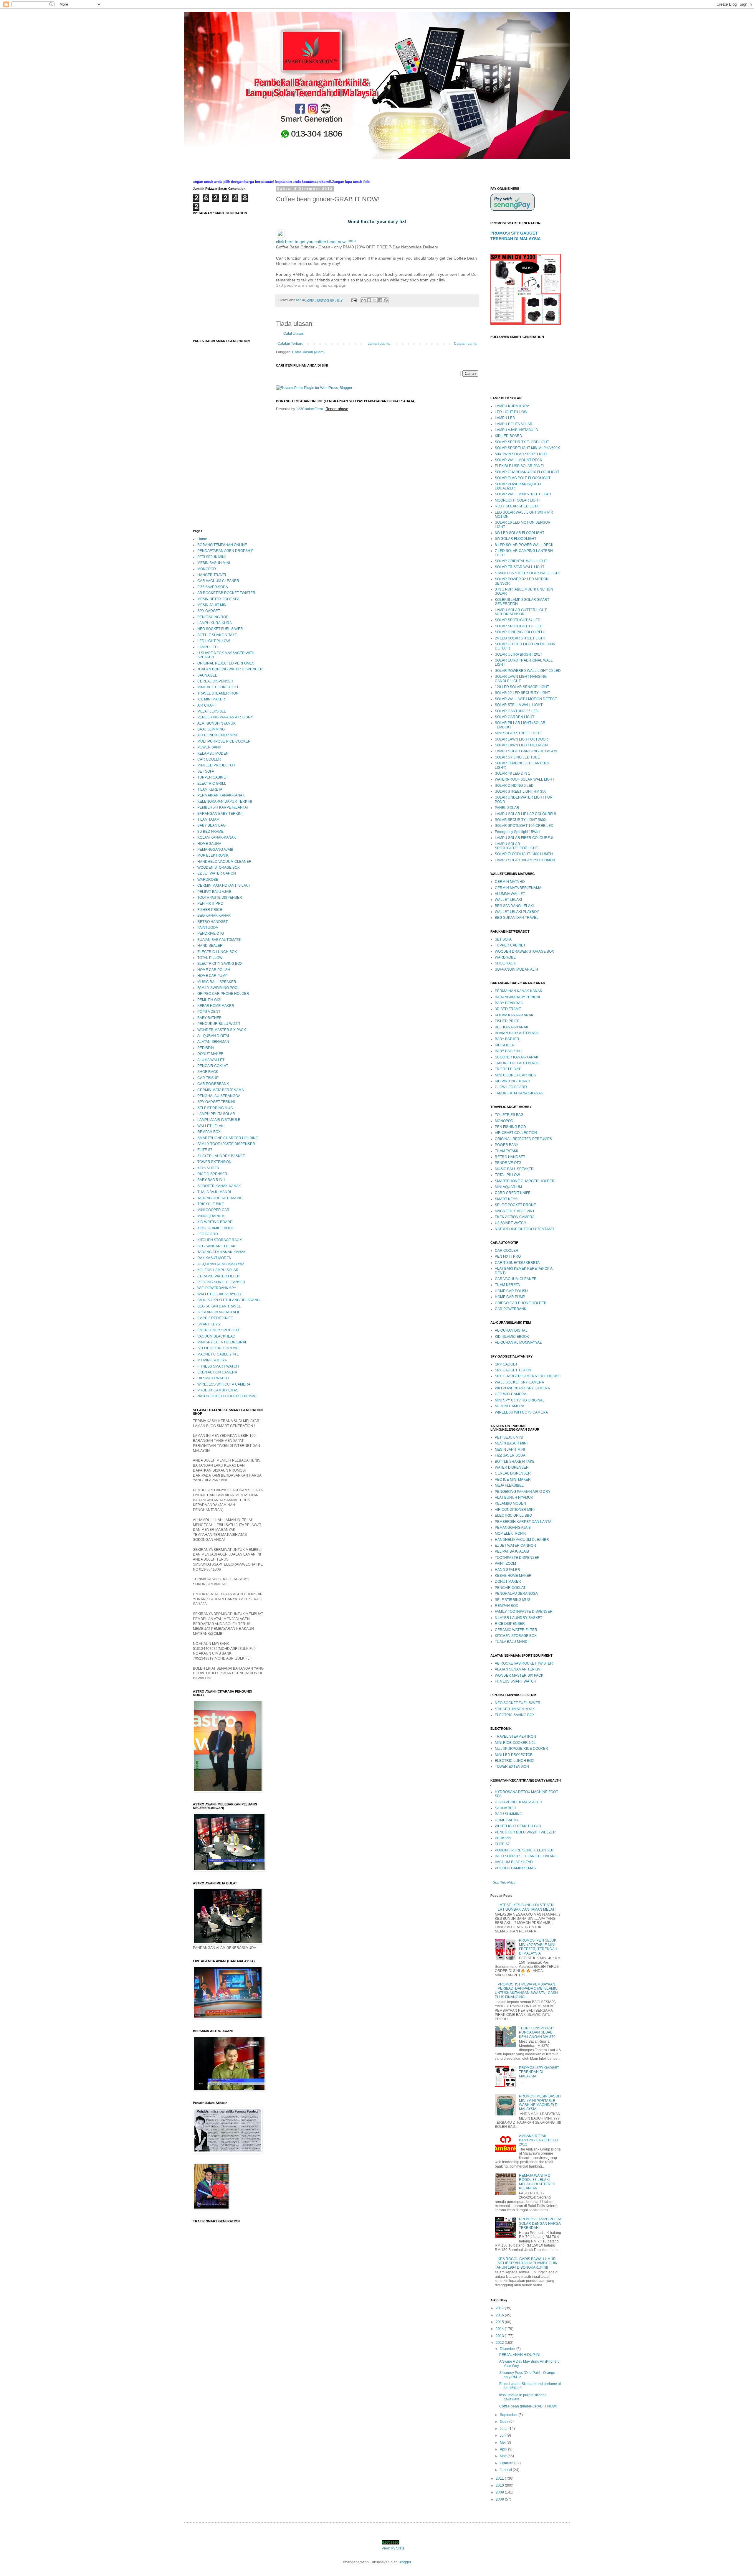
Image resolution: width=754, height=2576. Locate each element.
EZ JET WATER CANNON (515, 1546)
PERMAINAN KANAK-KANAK (221, 795)
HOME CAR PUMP (213, 976)
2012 (500, 2343)
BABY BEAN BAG (211, 825)
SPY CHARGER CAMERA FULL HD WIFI (528, 1376)
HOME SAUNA (209, 844)
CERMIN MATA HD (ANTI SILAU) (224, 885)
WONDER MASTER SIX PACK (222, 1030)
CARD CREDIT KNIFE (215, 1318)
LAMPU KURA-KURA (215, 623)
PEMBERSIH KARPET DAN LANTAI (524, 1522)
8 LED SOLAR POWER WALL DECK (524, 545)
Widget (512, 1882)
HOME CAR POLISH (214, 970)
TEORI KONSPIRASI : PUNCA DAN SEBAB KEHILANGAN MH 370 (537, 2032)
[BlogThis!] (369, 300)
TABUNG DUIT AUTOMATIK (219, 1198)
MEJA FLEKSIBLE (212, 711)
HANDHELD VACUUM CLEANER (224, 862)
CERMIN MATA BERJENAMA (221, 1090)
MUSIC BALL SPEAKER (217, 982)
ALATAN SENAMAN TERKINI (518, 1669)
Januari (506, 2470)
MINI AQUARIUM (211, 1216)
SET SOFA (206, 771)
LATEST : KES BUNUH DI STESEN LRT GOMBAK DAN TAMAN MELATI (527, 1907)
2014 (500, 2329)
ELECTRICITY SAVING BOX (220, 964)
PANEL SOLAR (507, 808)
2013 (500, 2336)
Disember (508, 2349)
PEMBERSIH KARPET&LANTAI (223, 807)
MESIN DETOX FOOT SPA (218, 599)
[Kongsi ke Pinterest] (386, 300)
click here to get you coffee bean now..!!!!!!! (316, 242)
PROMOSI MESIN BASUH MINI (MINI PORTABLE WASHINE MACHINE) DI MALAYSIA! (540, 2103)
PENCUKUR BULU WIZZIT (219, 1024)
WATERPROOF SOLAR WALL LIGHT (525, 779)
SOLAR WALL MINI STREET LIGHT (523, 494)
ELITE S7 (205, 1150)
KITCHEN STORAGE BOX (516, 1636)
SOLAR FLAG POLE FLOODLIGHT (523, 478)
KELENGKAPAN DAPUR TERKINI (225, 802)
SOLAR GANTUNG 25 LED (517, 711)
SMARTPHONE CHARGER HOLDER (525, 1181)
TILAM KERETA (210, 789)
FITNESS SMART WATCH (218, 1366)
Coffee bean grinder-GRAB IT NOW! (528, 2406)
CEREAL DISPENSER (215, 681)
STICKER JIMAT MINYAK (515, 1709)
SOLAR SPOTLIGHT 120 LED (519, 626)
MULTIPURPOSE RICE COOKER (224, 741)
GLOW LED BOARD (511, 1087)
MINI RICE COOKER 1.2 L (218, 687)
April (504, 2449)
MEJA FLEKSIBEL (509, 1485)
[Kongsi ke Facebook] (380, 300)
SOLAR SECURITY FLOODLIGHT (522, 442)
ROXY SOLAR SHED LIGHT (517, 506)
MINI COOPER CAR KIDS (515, 1075)
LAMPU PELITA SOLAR (216, 1114)
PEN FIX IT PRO (210, 903)
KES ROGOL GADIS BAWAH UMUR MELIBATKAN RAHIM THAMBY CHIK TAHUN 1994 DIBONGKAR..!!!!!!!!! (526, 2263)
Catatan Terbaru (290, 344)
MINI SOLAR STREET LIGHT (518, 733)
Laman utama (379, 344)
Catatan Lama (465, 344)
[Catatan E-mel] (354, 300)
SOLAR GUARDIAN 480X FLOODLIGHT (527, 472)
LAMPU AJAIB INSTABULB (219, 1120)
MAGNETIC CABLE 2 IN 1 (218, 1354)
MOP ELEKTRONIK (213, 855)
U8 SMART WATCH (213, 1378)
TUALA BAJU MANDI (214, 1192)
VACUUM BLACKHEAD (216, 1336)
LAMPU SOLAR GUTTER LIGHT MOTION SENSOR (521, 612)
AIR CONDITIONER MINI (217, 735)
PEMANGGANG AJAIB (215, 850)
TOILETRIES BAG (509, 1115)
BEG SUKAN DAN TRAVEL (219, 1306)
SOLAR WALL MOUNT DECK (519, 460)
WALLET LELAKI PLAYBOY (219, 1294)
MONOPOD (207, 569)
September (509, 2415)
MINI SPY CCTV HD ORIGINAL (222, 1342)
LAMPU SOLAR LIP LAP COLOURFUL (526, 814)
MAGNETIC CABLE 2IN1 (515, 1211)
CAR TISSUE (208, 1078)
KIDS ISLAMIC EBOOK (216, 1228)
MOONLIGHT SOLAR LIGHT (517, 500)
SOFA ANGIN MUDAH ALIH (219, 1312)
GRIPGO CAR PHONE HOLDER (223, 994)
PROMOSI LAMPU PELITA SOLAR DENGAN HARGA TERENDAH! (540, 2223)
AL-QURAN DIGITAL (214, 1036)
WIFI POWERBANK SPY (217, 1288)
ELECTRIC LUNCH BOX (217, 952)
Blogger (405, 2562)
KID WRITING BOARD (215, 1222)
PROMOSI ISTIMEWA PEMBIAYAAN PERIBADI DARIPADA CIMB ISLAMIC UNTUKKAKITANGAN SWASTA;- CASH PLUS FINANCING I (526, 1991)
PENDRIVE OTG (211, 934)
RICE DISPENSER (212, 1174)
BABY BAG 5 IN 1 (211, 1180)
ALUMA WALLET (211, 1060)
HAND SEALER (210, 946)
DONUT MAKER (210, 1054)
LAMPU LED (207, 647)
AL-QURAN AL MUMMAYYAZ (221, 1264)
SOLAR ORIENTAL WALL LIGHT (521, 561)
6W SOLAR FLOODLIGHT (516, 539)
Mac (504, 2456)
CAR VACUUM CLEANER (218, 581)
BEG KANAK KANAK (214, 916)
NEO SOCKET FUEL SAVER (220, 629)
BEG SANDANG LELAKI (217, 1246)
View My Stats (393, 2548)
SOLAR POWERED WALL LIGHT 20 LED (528, 671)
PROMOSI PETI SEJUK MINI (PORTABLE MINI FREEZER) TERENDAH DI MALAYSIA (538, 1947)
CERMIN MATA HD (510, 882)
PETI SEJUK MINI (211, 557)
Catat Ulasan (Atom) (308, 352)
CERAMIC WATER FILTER (219, 1276)
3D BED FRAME (210, 832)
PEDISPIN (206, 1048)
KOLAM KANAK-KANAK (217, 837)
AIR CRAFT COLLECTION (516, 1133)
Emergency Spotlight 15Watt (517, 832)
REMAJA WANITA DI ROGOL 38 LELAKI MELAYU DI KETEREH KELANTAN (537, 2182)
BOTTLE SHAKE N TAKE (217, 635)
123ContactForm (309, 409)
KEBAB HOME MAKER (216, 1006)
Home (202, 539)
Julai (504, 2429)
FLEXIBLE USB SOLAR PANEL (520, 466)
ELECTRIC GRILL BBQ (513, 1515)
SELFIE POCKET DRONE (218, 1348)
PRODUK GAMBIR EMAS (218, 1390)
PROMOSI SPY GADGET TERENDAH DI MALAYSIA (539, 2072)
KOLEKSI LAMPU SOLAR (218, 1270)
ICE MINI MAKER (211, 699)
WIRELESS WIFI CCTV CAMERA (224, 1384)
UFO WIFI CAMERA (511, 1394)
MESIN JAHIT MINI (212, 605)
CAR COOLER (209, 759)
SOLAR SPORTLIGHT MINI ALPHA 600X (527, 448)
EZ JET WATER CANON (217, 873)
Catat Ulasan (294, 334)
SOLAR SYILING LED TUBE (517, 757)
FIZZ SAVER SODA (213, 587)
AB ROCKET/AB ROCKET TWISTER (226, 593)
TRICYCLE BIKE (211, 1204)
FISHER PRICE (210, 910)
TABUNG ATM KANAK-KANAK (221, 1252)
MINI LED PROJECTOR (216, 765)
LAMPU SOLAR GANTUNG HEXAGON (526, 751)
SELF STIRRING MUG (215, 1108)
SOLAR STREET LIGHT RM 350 (521, 791)
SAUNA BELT (208, 675)
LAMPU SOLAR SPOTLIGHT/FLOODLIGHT (516, 846)
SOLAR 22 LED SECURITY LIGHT (522, 693)
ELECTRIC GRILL (212, 784)
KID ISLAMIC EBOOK (512, 1337)
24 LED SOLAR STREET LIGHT (520, 638)
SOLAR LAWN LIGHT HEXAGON (521, 745)
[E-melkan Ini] (363, 300)
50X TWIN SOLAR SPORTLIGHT (521, 454)
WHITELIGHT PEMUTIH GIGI (518, 1826)
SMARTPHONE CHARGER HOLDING (228, 1138)
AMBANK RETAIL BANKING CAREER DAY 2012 (539, 2140)
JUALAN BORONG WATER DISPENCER (230, 669)
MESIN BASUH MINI (214, 563)
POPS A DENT (209, 1012)
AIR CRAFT (207, 705)
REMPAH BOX (209, 1132)
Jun (503, 2435)
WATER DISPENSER (512, 1467)
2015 (500, 2322)
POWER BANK (209, 747)
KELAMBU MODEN (213, 753)
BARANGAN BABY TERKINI (220, 814)
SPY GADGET (209, 611)
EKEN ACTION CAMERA (217, 1372)
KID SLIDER (505, 1045)
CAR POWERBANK (213, 1084)
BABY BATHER (210, 1018)
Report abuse (337, 409)
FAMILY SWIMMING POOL (218, 988)
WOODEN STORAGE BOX (219, 868)
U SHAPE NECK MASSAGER (519, 1802)
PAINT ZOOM (208, 928)
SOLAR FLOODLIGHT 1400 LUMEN (524, 854)
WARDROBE (208, 880)
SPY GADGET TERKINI (216, 1102)
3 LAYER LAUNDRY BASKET (221, 1156)
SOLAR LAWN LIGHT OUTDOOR (521, 739)
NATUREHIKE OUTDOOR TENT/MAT (227, 1396)
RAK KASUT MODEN (214, 1258)
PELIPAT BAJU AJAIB (214, 892)
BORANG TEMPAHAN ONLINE (222, 545)
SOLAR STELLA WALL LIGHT (519, 705)
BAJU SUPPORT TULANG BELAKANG (229, 1300)
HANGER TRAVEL (212, 575)
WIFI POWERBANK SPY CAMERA (522, 1388)
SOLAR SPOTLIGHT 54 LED (518, 620)
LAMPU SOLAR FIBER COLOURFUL (525, 838)
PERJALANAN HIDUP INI (520, 2355)
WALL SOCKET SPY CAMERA (519, 1382)
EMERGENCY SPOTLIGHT (219, 1330)
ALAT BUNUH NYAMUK (216, 723)
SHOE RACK (208, 1072)
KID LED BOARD (509, 436)
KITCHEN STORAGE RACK (220, 1240)
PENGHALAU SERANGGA (219, 1096)
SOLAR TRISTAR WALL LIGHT (520, 567)
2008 (500, 2499)
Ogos (505, 2422)
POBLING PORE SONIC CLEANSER (524, 1850)
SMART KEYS (209, 1324)
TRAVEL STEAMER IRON (218, 693)
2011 (500, 2478)
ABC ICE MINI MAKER (513, 1480)
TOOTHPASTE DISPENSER (220, 898)
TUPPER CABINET (213, 777)
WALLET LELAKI (211, 1126)
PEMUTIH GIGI (209, 1000)
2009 (500, 2492)
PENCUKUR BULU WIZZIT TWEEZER (525, 1832)
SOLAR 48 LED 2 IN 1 (512, 774)
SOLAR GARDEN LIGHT (515, 717)
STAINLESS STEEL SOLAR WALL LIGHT (528, 573)
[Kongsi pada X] (375, 300)
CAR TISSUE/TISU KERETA (517, 1263)
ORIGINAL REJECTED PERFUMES (226, 663)
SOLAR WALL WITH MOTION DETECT (526, 699)
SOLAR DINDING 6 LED (514, 786)
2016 (500, 2315)
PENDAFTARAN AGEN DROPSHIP (225, 551)
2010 (500, 2486)
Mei (503, 2443)
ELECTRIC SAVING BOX (515, 1715)
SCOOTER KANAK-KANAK (219, 1186)
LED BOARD (208, 1234)
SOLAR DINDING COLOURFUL (520, 632)
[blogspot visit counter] (391, 2543)
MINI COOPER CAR (213, 1210)
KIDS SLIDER (208, 1168)
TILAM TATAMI (209, 819)
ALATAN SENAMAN (213, 1042)
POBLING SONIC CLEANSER (221, 1282)
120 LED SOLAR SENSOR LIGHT (522, 687)
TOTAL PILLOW (210, 958)
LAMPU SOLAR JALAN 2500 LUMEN (525, 860)
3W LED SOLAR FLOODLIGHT (520, 533)
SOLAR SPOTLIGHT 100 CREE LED (524, 826)
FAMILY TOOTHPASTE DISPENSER (226, 1144)
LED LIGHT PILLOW (214, 641)
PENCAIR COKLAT (213, 1066)
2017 (500, 2308)
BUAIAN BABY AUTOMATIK (219, 940)
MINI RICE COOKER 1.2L (515, 1743)
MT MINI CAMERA (212, 1360)
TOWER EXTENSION (214, 1162)
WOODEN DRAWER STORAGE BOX (524, 951)
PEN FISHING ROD (213, 617)
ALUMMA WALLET (510, 894)
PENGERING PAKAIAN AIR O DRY (225, 717)
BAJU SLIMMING (211, 729)
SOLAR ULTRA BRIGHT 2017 (519, 654)
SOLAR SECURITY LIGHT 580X (521, 820)
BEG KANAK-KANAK (512, 1027)
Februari (507, 2463)
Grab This (500, 1882)
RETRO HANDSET (213, 922)
